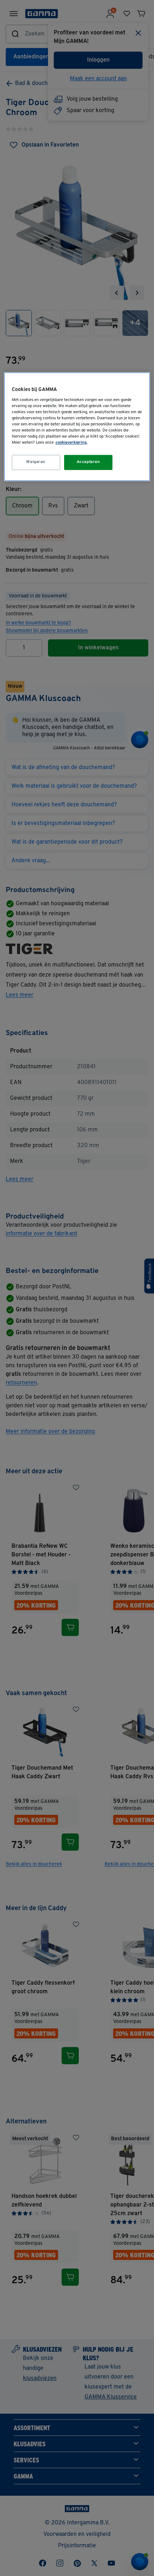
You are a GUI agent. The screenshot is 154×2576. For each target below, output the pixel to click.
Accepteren (88, 462)
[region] (77, 427)
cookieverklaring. (71, 443)
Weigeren (36, 462)
